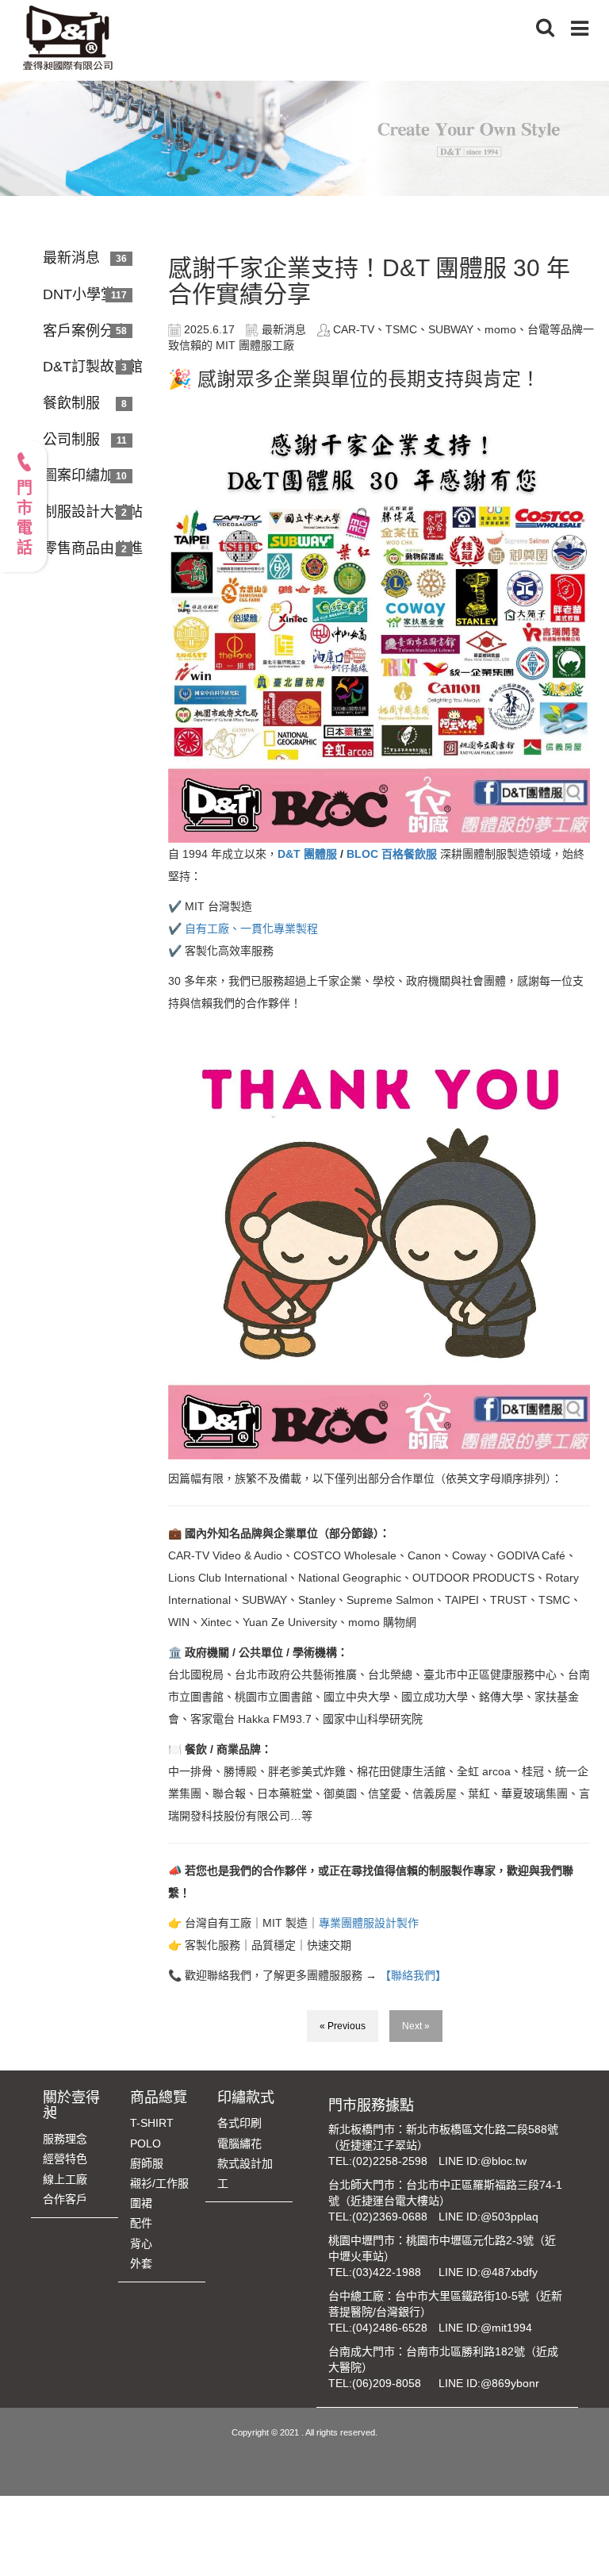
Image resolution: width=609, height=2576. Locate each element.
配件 (141, 2223)
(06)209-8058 (387, 2383)
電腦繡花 (239, 2143)
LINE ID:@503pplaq (488, 2217)
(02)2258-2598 (390, 2161)
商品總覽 (159, 2097)
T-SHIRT (152, 2123)
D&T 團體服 (307, 854)
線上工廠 (65, 2179)
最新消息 (71, 258)
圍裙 (141, 2203)
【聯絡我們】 (412, 1975)
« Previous (343, 2026)
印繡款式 (246, 2097)
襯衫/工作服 (159, 2183)
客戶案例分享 (86, 331)
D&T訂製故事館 (93, 367)
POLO (146, 2143)
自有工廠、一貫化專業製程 (251, 929)
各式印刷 (239, 2123)
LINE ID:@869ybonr (489, 2383)
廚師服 (147, 2163)
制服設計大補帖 (93, 512)
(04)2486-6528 (390, 2328)
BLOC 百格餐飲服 (390, 854)
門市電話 (24, 519)
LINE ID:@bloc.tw (483, 2161)
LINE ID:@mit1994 (485, 2328)
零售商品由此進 (93, 548)
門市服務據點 (371, 2105)
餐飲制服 (71, 403)
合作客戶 (65, 2199)
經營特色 (65, 2159)
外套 (141, 2263)
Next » (416, 2026)
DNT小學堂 (79, 294)
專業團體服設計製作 (369, 1923)
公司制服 (71, 440)
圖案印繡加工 (86, 475)
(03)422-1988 (387, 2272)
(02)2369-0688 (390, 2217)
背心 (141, 2243)
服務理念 (65, 2139)
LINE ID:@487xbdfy (488, 2272)
